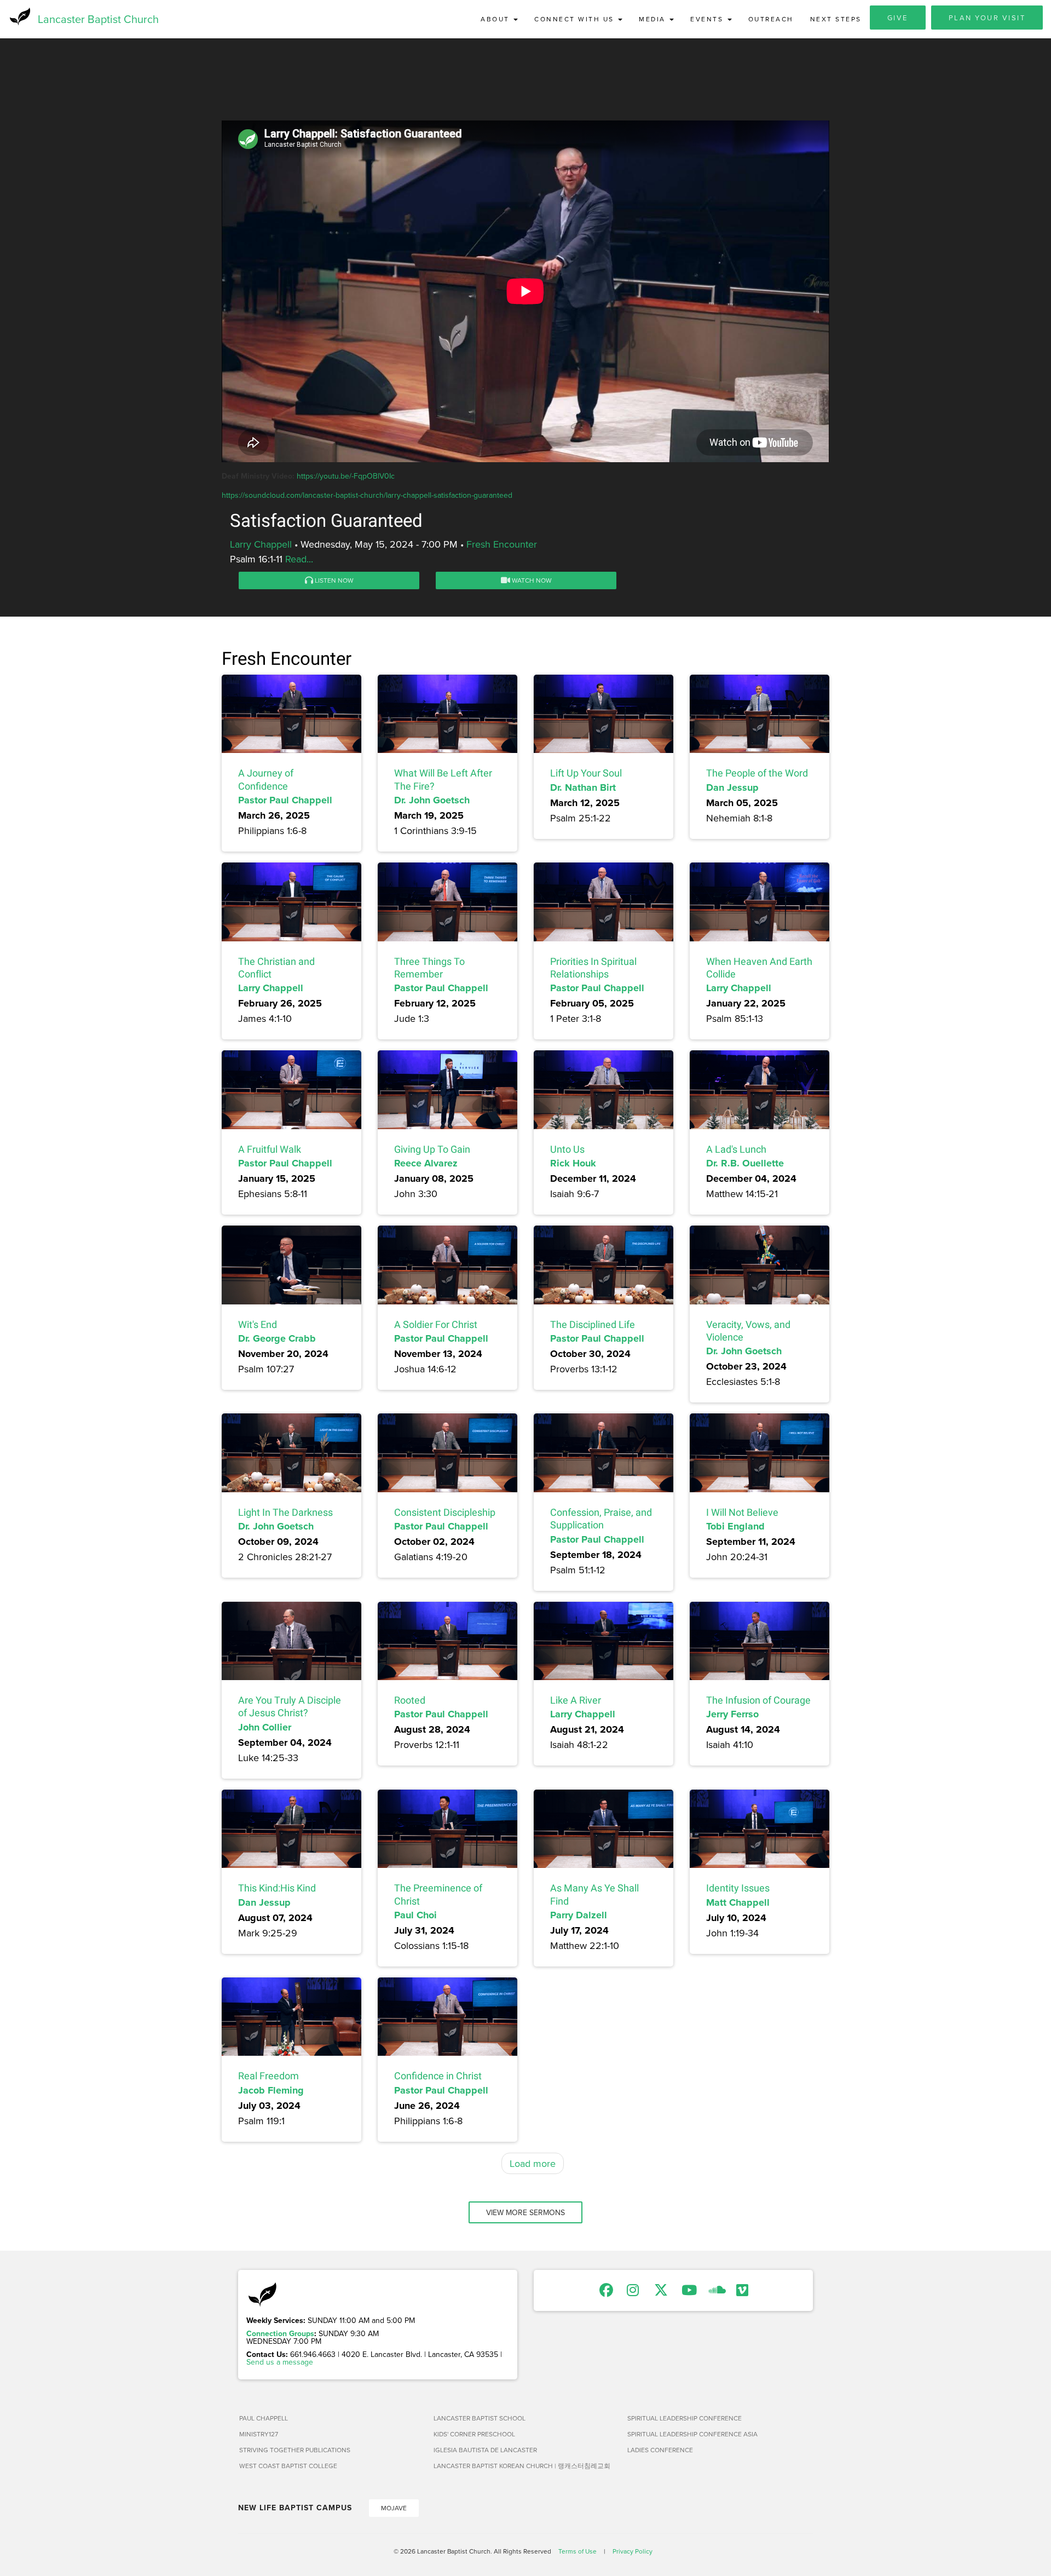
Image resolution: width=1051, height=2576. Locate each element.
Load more (533, 2163)
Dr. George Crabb (277, 1338)
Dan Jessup (732, 787)
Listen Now (333, 580)
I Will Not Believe (742, 1512)
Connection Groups (280, 2333)
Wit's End (258, 1324)
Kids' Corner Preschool (474, 2434)
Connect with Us (576, 19)
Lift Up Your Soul (586, 773)
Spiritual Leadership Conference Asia (692, 2434)
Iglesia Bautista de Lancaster (485, 2450)
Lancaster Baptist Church (98, 19)
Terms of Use (578, 2551)
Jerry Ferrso (732, 1714)
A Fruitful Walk (270, 1149)
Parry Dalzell (579, 1915)
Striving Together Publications (295, 2450)
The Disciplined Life (593, 1324)
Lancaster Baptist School (480, 2418)
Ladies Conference (660, 2450)
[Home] (19, 16)
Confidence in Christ (438, 2076)
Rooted (410, 1700)
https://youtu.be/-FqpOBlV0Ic (346, 476)
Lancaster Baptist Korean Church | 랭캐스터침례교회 (522, 2466)
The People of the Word (757, 773)
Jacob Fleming (271, 2090)
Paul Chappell (264, 2418)
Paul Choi (415, 1915)
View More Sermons (525, 2212)
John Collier (265, 1727)
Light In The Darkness (285, 1512)
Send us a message (280, 2362)
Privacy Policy (633, 2551)
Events (708, 19)
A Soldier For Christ (436, 1324)
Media (654, 19)
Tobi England (735, 1526)
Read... (299, 559)
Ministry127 (259, 2434)
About (496, 19)
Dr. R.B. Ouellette (745, 1163)
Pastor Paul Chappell (285, 800)
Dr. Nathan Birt (583, 787)
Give (898, 18)
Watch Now (531, 580)
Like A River (576, 1700)
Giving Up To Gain (432, 1149)
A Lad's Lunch (736, 1149)
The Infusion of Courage (758, 1700)
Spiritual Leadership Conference (685, 2418)
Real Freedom (268, 2076)
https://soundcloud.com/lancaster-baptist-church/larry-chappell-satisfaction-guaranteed (367, 495)
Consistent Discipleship (445, 1512)
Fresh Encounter (502, 544)
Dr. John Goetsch (432, 800)
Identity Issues (738, 1888)
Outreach (771, 19)
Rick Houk (573, 1163)
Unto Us (567, 1149)
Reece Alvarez (426, 1163)
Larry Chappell (261, 544)
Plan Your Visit (987, 18)
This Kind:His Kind (277, 1888)
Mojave (394, 2508)
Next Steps (836, 19)
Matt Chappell (738, 1902)
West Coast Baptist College (288, 2466)
